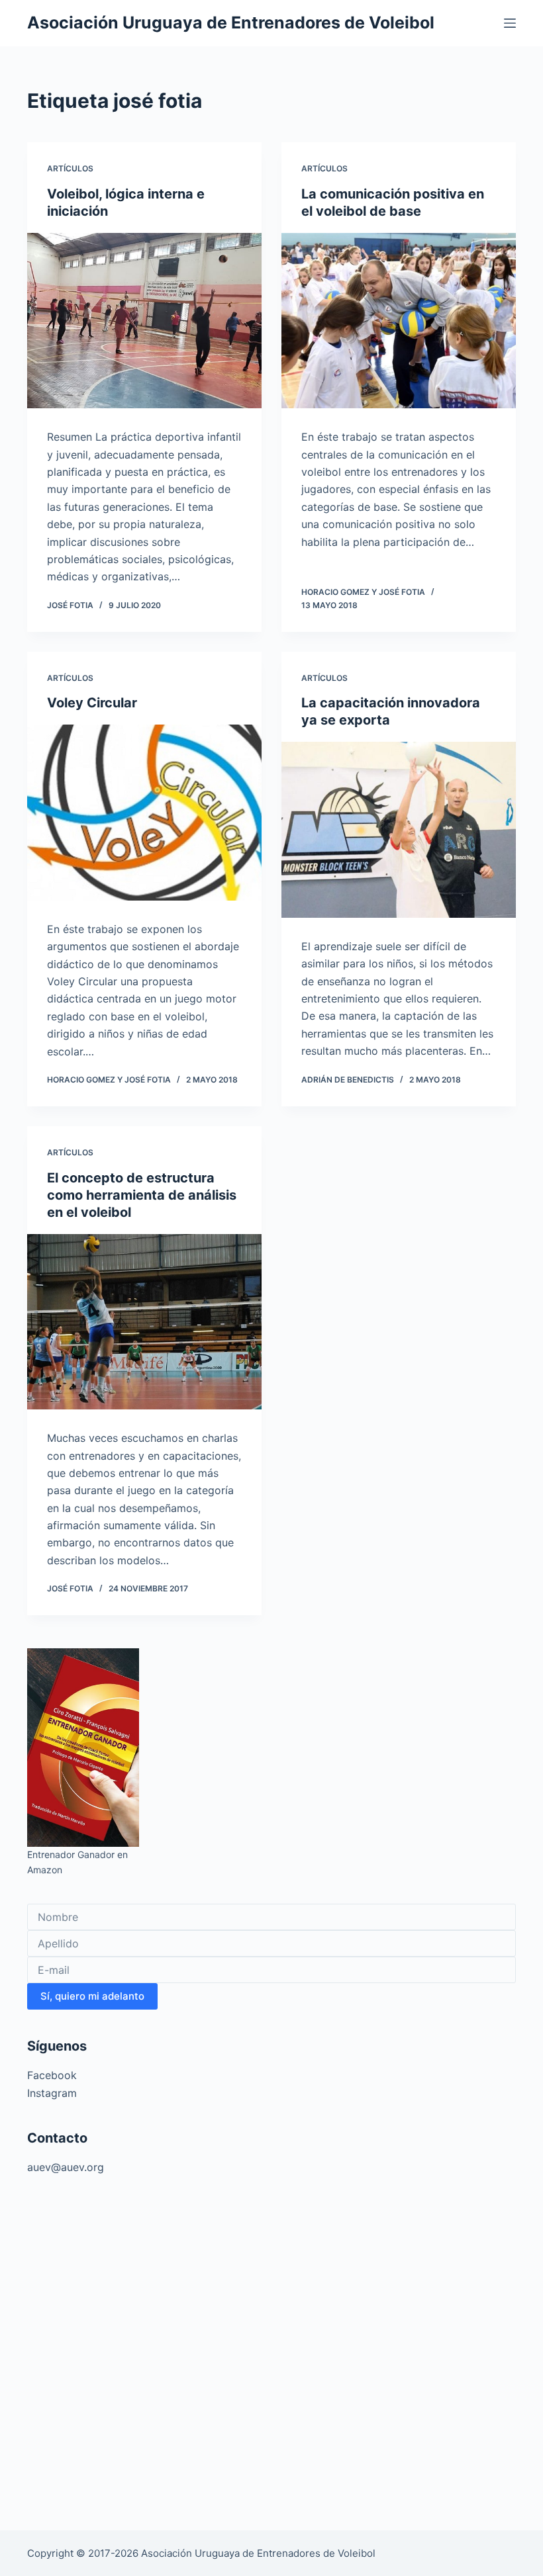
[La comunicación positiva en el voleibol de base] (399, 321)
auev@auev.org (66, 2167)
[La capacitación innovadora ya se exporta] (399, 830)
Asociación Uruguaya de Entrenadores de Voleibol (231, 22)
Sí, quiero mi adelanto (92, 1996)
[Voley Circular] (144, 813)
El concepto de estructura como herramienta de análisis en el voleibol (142, 1195)
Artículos (70, 168)
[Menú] (510, 23)
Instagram (52, 2093)
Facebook (52, 2075)
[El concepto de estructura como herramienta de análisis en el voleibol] (144, 1322)
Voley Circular (92, 703)
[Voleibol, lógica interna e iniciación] (144, 321)
